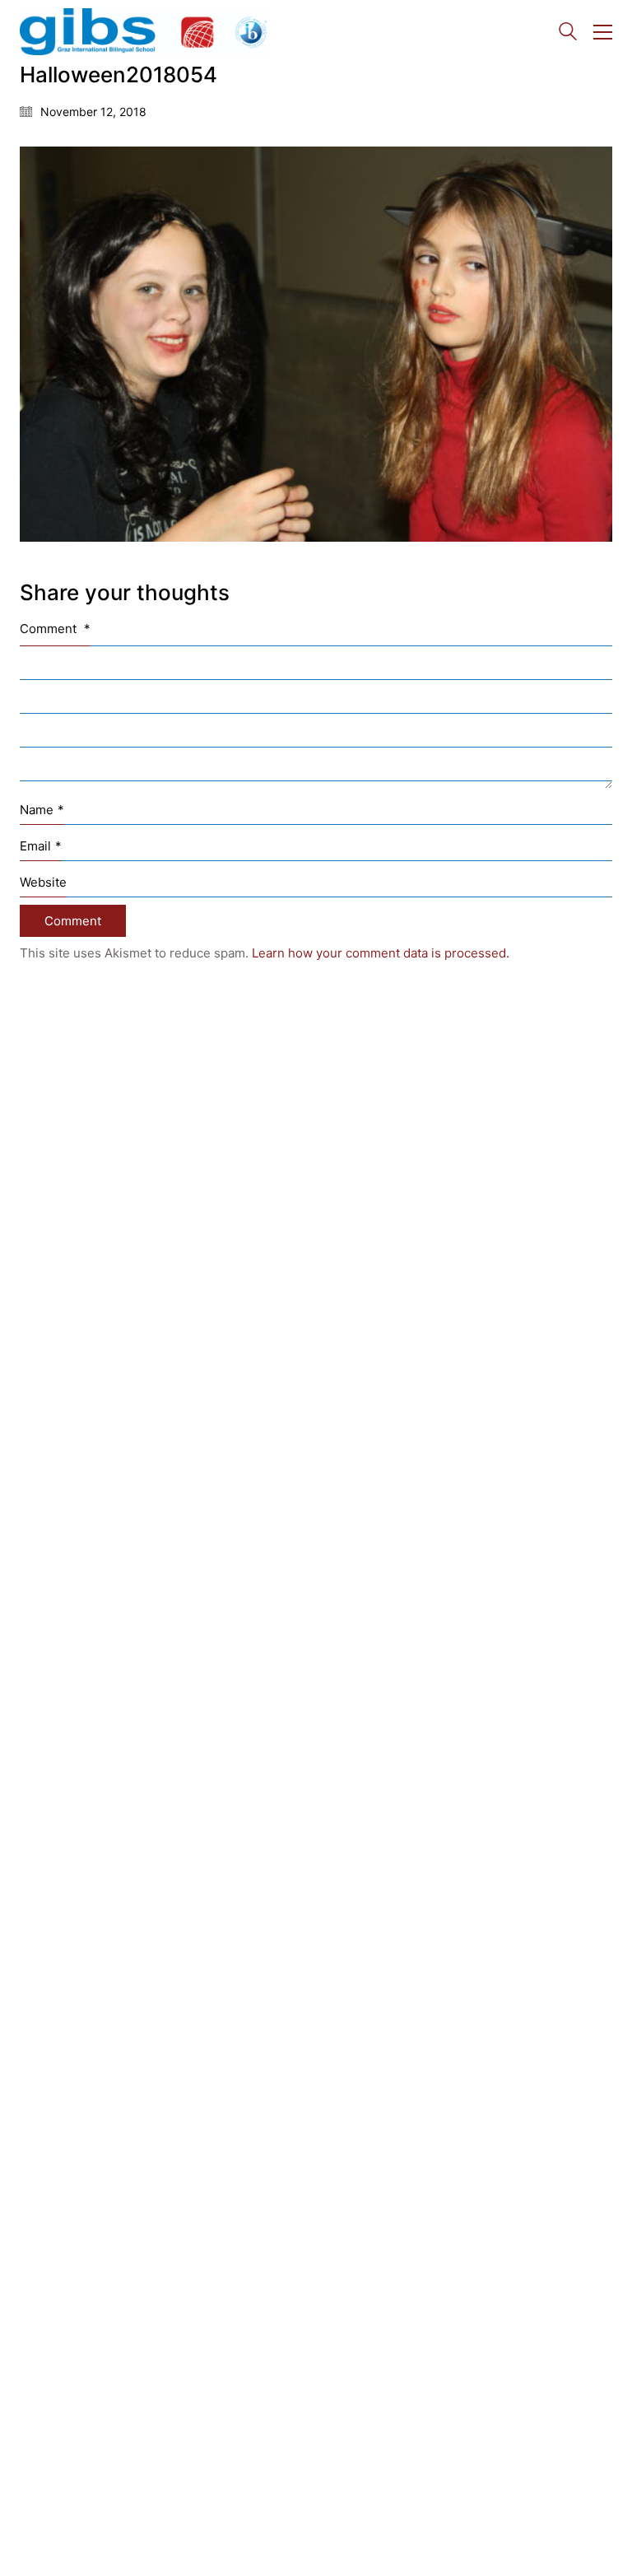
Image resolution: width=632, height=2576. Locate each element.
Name (42, 810)
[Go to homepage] (143, 32)
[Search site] (568, 33)
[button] (603, 32)
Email (41, 846)
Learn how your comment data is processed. (381, 953)
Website (43, 882)
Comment (55, 629)
